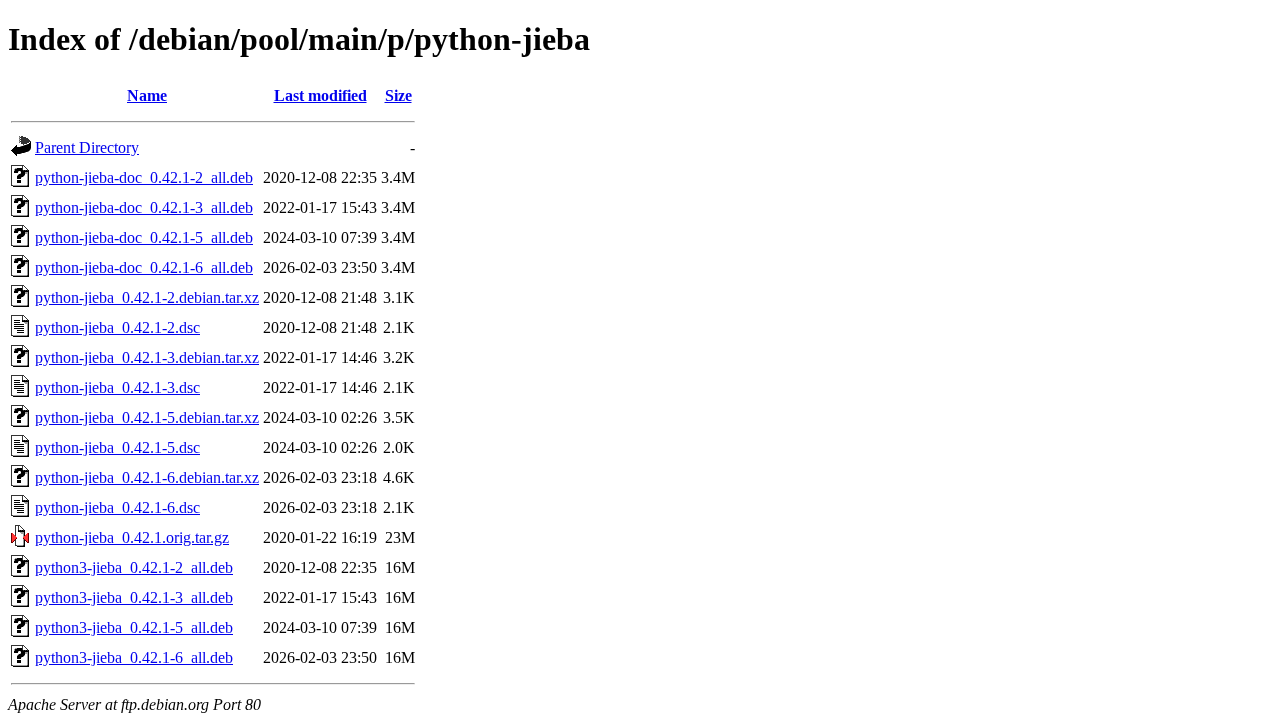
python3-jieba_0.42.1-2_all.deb (134, 567)
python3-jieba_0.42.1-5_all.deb (134, 627)
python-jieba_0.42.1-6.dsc (117, 507)
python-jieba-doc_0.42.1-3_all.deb (144, 207)
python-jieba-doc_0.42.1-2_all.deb (144, 177)
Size (398, 95)
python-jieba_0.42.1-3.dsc (117, 387)
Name (147, 95)
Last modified (320, 95)
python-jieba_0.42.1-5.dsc (117, 447)
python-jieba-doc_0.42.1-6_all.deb (144, 267)
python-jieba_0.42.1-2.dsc (117, 327)
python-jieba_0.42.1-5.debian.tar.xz (147, 417)
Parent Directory (87, 147)
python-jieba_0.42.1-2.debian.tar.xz (147, 297)
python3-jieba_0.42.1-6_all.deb (134, 657)
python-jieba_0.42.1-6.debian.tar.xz (147, 477)
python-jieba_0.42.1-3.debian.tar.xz (147, 357)
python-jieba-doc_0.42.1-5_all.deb (144, 237)
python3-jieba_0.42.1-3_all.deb (134, 597)
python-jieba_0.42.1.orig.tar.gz (132, 537)
